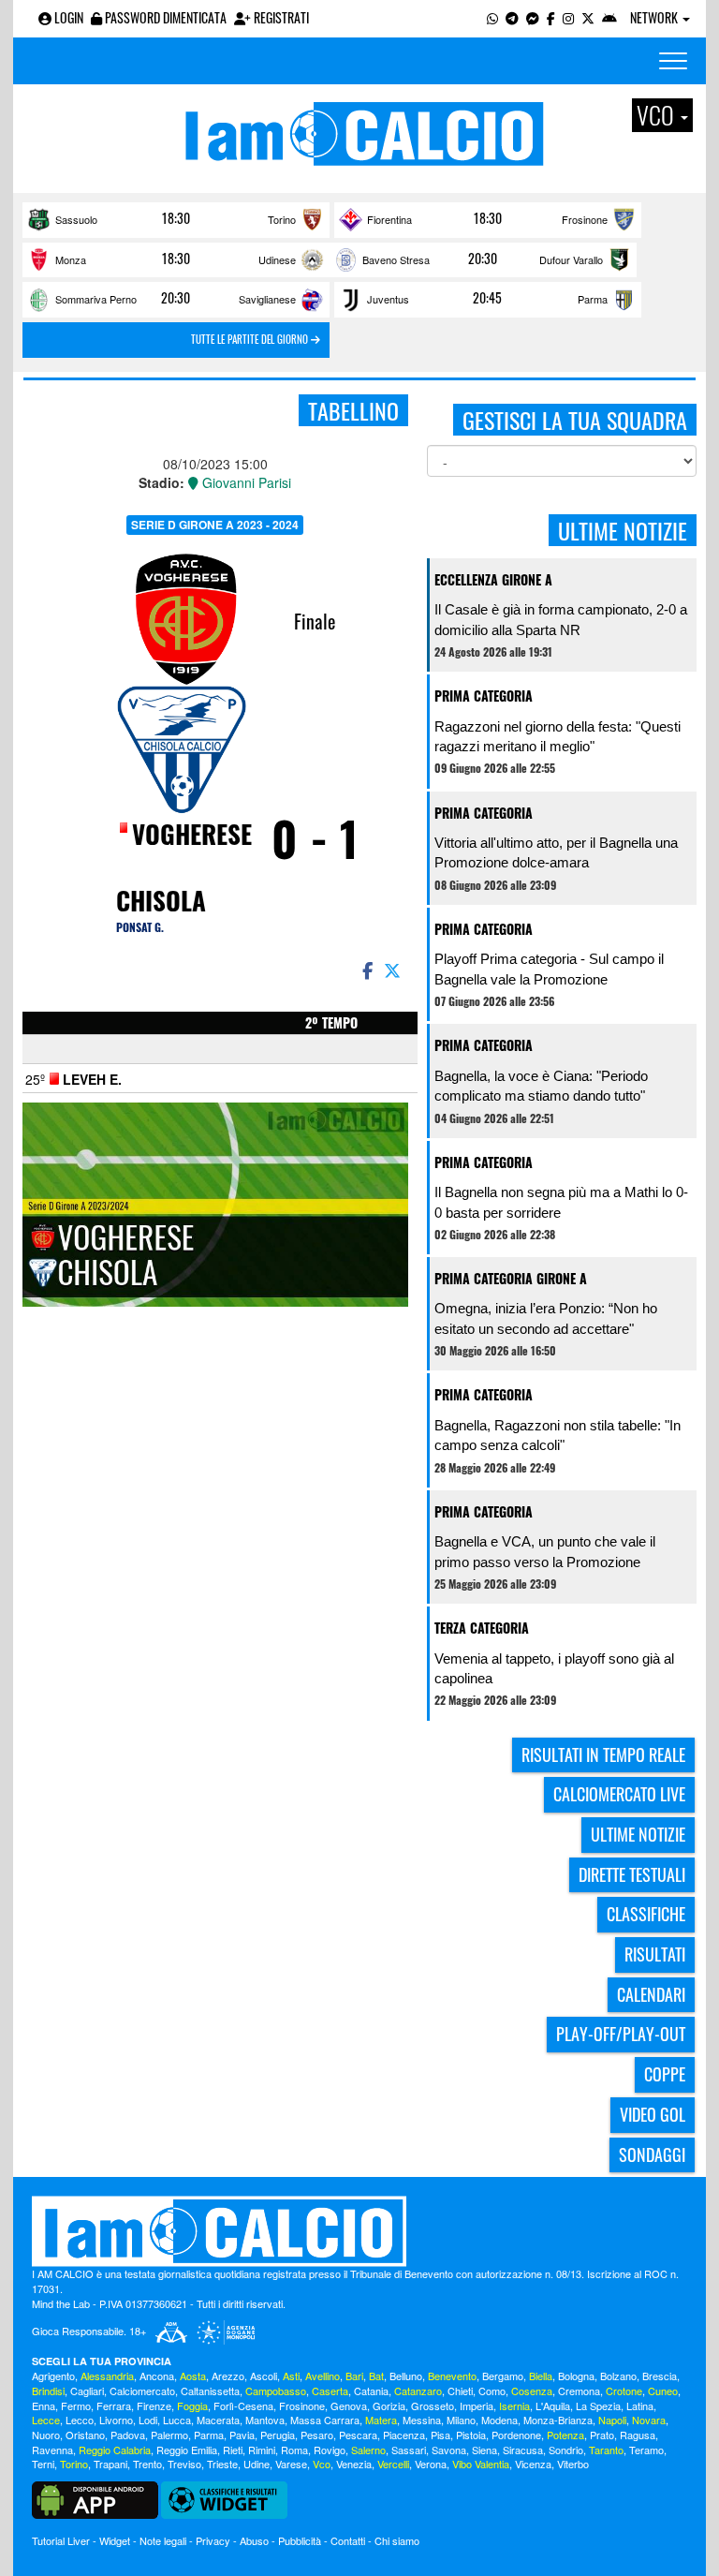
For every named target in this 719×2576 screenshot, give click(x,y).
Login (67, 17)
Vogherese (192, 834)
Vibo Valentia (481, 2464)
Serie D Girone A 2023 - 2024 (215, 525)
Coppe (665, 2074)
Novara (649, 2420)
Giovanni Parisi (245, 482)
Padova (128, 2435)
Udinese (277, 259)
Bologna (576, 2376)
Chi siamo (397, 2540)
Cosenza (532, 2391)
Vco (322, 2464)
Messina (422, 2420)
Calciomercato (142, 2391)
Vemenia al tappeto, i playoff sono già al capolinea (554, 1668)
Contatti (348, 2540)
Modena (499, 2420)
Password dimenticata (164, 17)
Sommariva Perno (96, 299)
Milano (461, 2420)
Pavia (242, 2435)
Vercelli (393, 2464)
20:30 (483, 259)
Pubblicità (300, 2540)
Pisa (440, 2435)
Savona (449, 2450)
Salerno (368, 2450)
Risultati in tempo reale (603, 1754)
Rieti (233, 2450)
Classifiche (646, 1914)
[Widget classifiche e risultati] (224, 2498)
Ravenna (52, 2450)
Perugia (278, 2435)
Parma (593, 299)
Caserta (330, 2391)
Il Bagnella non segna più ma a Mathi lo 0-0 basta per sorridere (561, 1202)
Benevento (452, 2376)
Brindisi (48, 2391)
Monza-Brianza (558, 2420)
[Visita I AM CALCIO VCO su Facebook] (551, 17)
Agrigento (53, 2376)
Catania (371, 2391)
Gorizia (389, 2406)
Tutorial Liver (61, 2540)
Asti (291, 2376)
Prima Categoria (484, 696)
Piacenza (404, 2435)
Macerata (218, 2420)
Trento (147, 2464)
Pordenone (516, 2435)
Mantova (265, 2420)
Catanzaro (418, 2391)
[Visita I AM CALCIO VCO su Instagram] (568, 17)
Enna (44, 2406)
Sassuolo (76, 219)
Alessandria (107, 2376)
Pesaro (317, 2435)
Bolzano (618, 2376)
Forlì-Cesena (243, 2406)
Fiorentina (389, 219)
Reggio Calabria (115, 2450)
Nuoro (46, 2435)
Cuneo (663, 2391)
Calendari (651, 1994)
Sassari (409, 2450)
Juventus (388, 299)
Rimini (262, 2450)
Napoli (612, 2420)
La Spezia (598, 2406)
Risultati (655, 1954)
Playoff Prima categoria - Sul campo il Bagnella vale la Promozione (549, 969)
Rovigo (330, 2450)
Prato (602, 2435)
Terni (43, 2464)
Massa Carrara (325, 2420)
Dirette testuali (632, 1874)
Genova (349, 2406)
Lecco (80, 2420)
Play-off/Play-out (621, 2034)
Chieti (460, 2391)
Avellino (323, 2376)
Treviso (184, 2464)
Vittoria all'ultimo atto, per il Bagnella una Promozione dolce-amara (556, 852)
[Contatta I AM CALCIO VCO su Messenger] (533, 17)
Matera (381, 2420)
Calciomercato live (619, 1794)
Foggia (192, 2406)
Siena (484, 2450)
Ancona (157, 2376)
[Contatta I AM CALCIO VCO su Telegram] (512, 17)
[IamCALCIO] (359, 2231)
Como (492, 2391)
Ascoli (264, 2376)
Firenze (154, 2406)
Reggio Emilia (187, 2450)
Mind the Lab (61, 2303)
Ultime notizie (638, 1834)
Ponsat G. (140, 927)
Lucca (177, 2420)
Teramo (646, 2450)
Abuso (254, 2540)
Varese (291, 2464)
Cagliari (87, 2391)
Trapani (110, 2464)
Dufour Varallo (571, 259)
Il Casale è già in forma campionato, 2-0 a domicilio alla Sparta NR (561, 619)
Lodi (148, 2420)
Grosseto (433, 2406)
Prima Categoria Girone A (511, 1278)
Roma (294, 2450)
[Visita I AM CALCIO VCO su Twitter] (588, 17)
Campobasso (276, 2391)
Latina (640, 2406)
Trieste (222, 2464)
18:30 (176, 218)
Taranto (606, 2450)
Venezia (354, 2464)
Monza (71, 259)
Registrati (280, 17)
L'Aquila (553, 2406)
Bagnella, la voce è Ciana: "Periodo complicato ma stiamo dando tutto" (541, 1086)
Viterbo (573, 2464)
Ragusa (638, 2435)
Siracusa (523, 2450)
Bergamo (503, 2376)
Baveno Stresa (396, 259)
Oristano (85, 2435)
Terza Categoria (482, 1628)
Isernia (514, 2406)
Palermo (169, 2435)
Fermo (76, 2406)
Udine (257, 2464)
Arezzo (228, 2376)
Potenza (565, 2435)
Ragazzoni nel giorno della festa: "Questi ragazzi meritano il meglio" (558, 736)
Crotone (624, 2391)
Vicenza (533, 2464)
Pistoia (471, 2435)
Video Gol (653, 2114)
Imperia (477, 2406)
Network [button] (655, 17)
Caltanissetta (210, 2391)
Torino (282, 219)
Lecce (46, 2420)
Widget (115, 2540)
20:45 (487, 298)
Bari (354, 2376)
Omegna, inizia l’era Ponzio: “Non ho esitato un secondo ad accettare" (546, 1318)
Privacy (213, 2540)
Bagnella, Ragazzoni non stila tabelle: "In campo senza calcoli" (558, 1435)
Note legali (163, 2540)
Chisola (161, 900)
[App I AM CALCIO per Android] (609, 17)
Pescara (358, 2435)
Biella (541, 2376)
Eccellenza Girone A (493, 579)
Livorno (116, 2420)
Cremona (579, 2391)
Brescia (660, 2376)
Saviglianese (267, 299)
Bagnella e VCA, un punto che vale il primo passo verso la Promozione (545, 1551)
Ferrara (114, 2406)
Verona (431, 2464)
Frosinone (585, 219)
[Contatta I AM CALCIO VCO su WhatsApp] (492, 17)
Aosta (193, 2376)
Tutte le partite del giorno (251, 339)
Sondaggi (652, 2154)
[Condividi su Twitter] (394, 970)
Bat (376, 2376)
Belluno (406, 2376)
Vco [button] (658, 115)
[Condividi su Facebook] (366, 970)
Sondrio (566, 2450)
